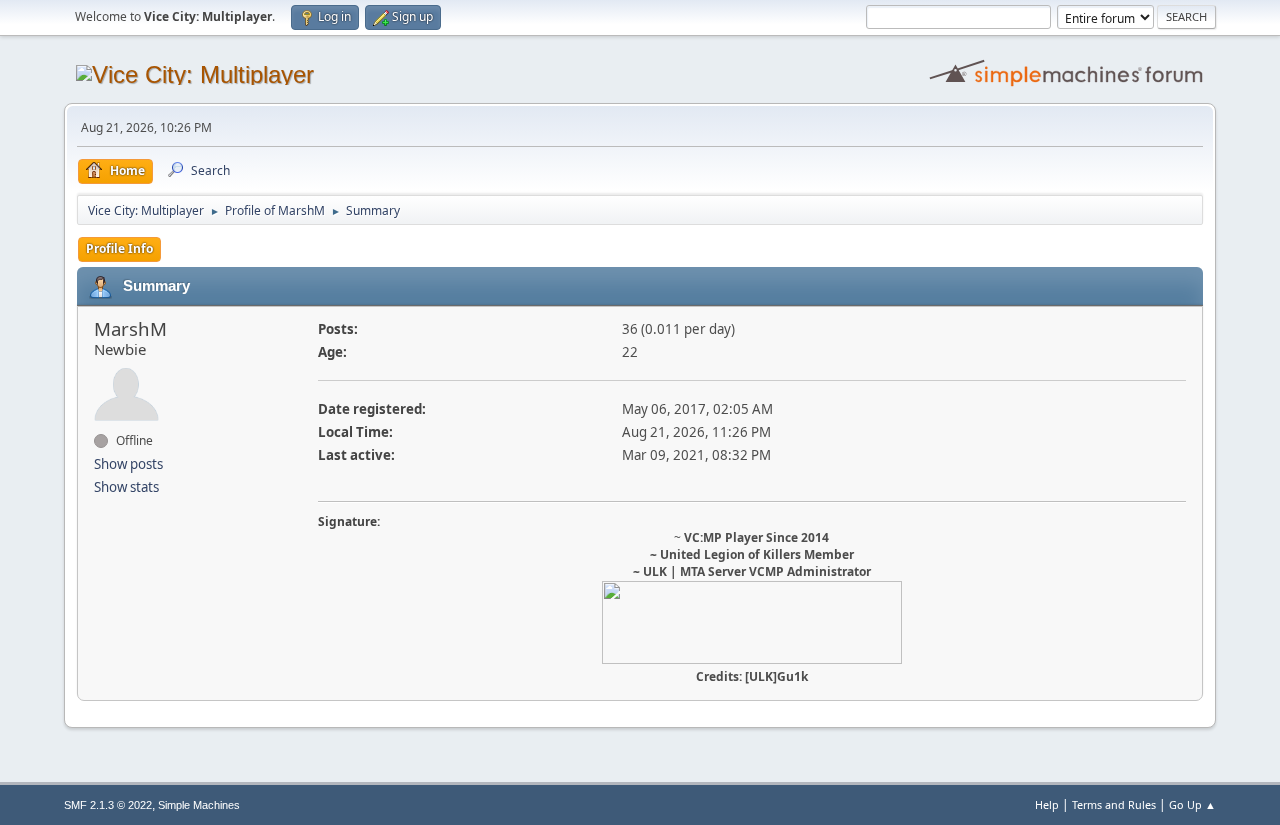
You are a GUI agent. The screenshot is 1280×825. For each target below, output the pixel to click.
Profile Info (119, 248)
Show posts (128, 464)
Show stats (126, 487)
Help (1047, 804)
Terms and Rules (1114, 804)
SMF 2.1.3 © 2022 (108, 805)
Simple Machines (199, 805)
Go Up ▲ (1192, 804)
